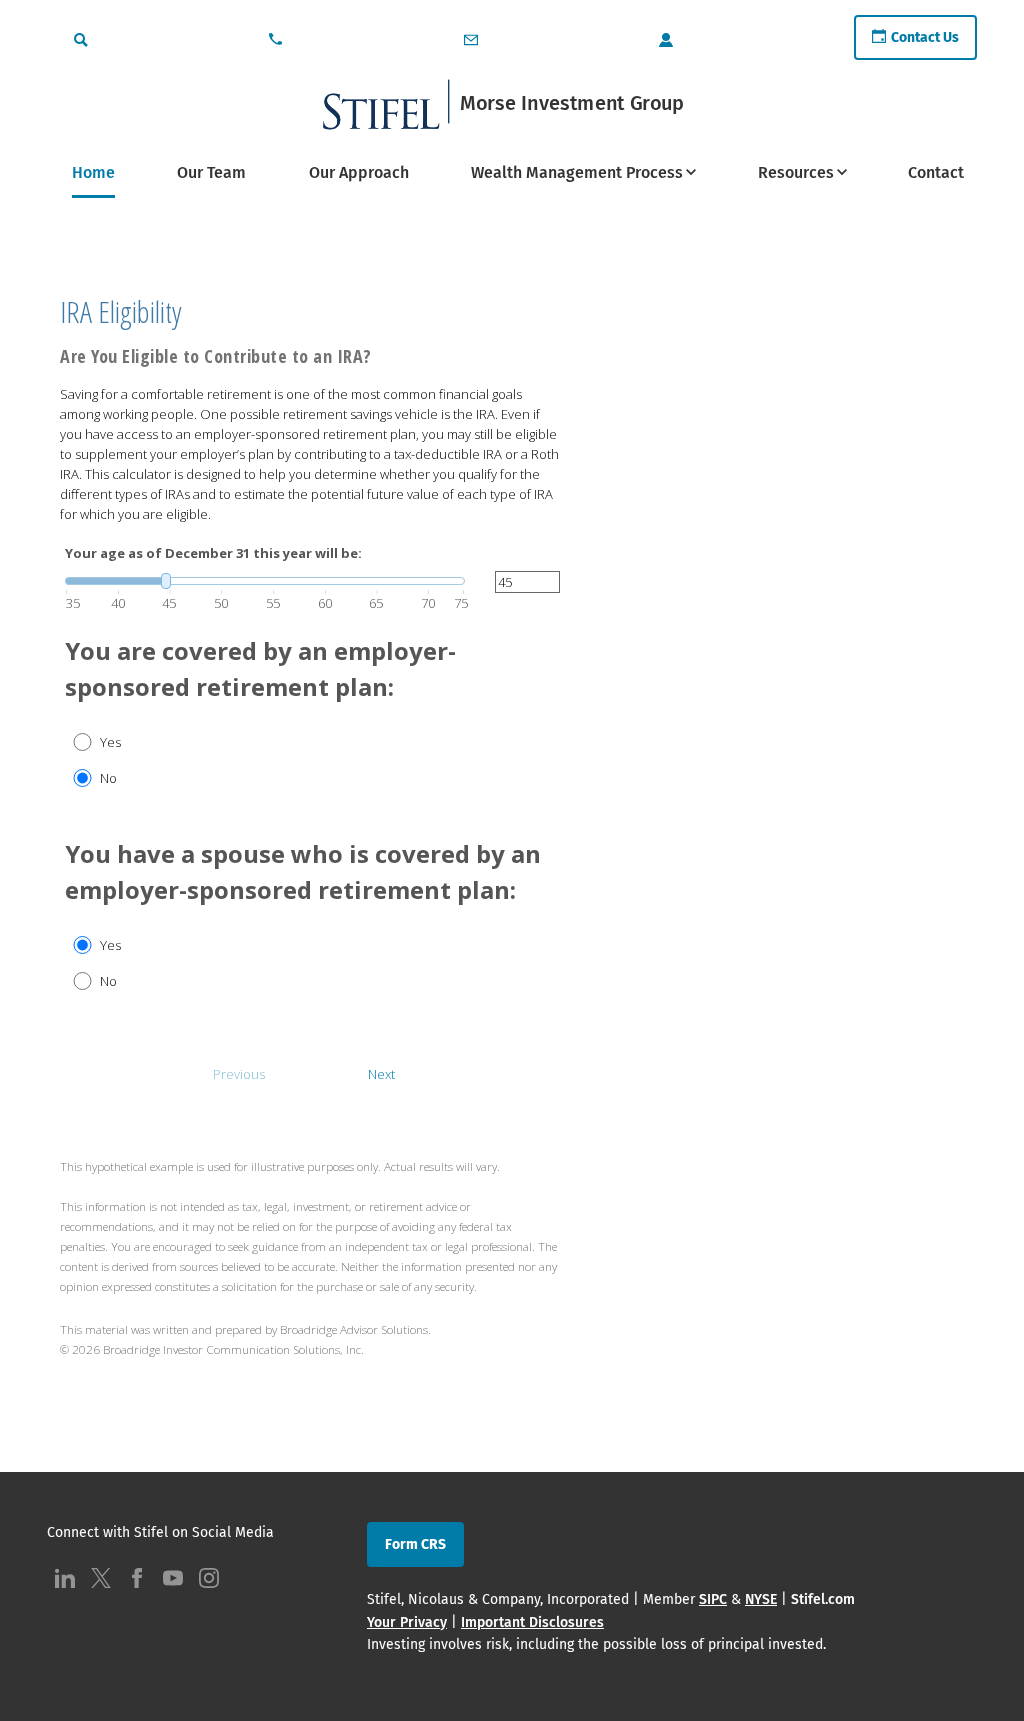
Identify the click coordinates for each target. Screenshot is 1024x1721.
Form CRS (415, 1544)
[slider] (265, 581)
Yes (110, 742)
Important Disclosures (532, 1622)
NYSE (761, 1599)
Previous (239, 1074)
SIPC (713, 1599)
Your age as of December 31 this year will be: (213, 553)
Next (381, 1074)
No (108, 778)
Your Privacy (407, 1622)
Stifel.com (823, 1599)
